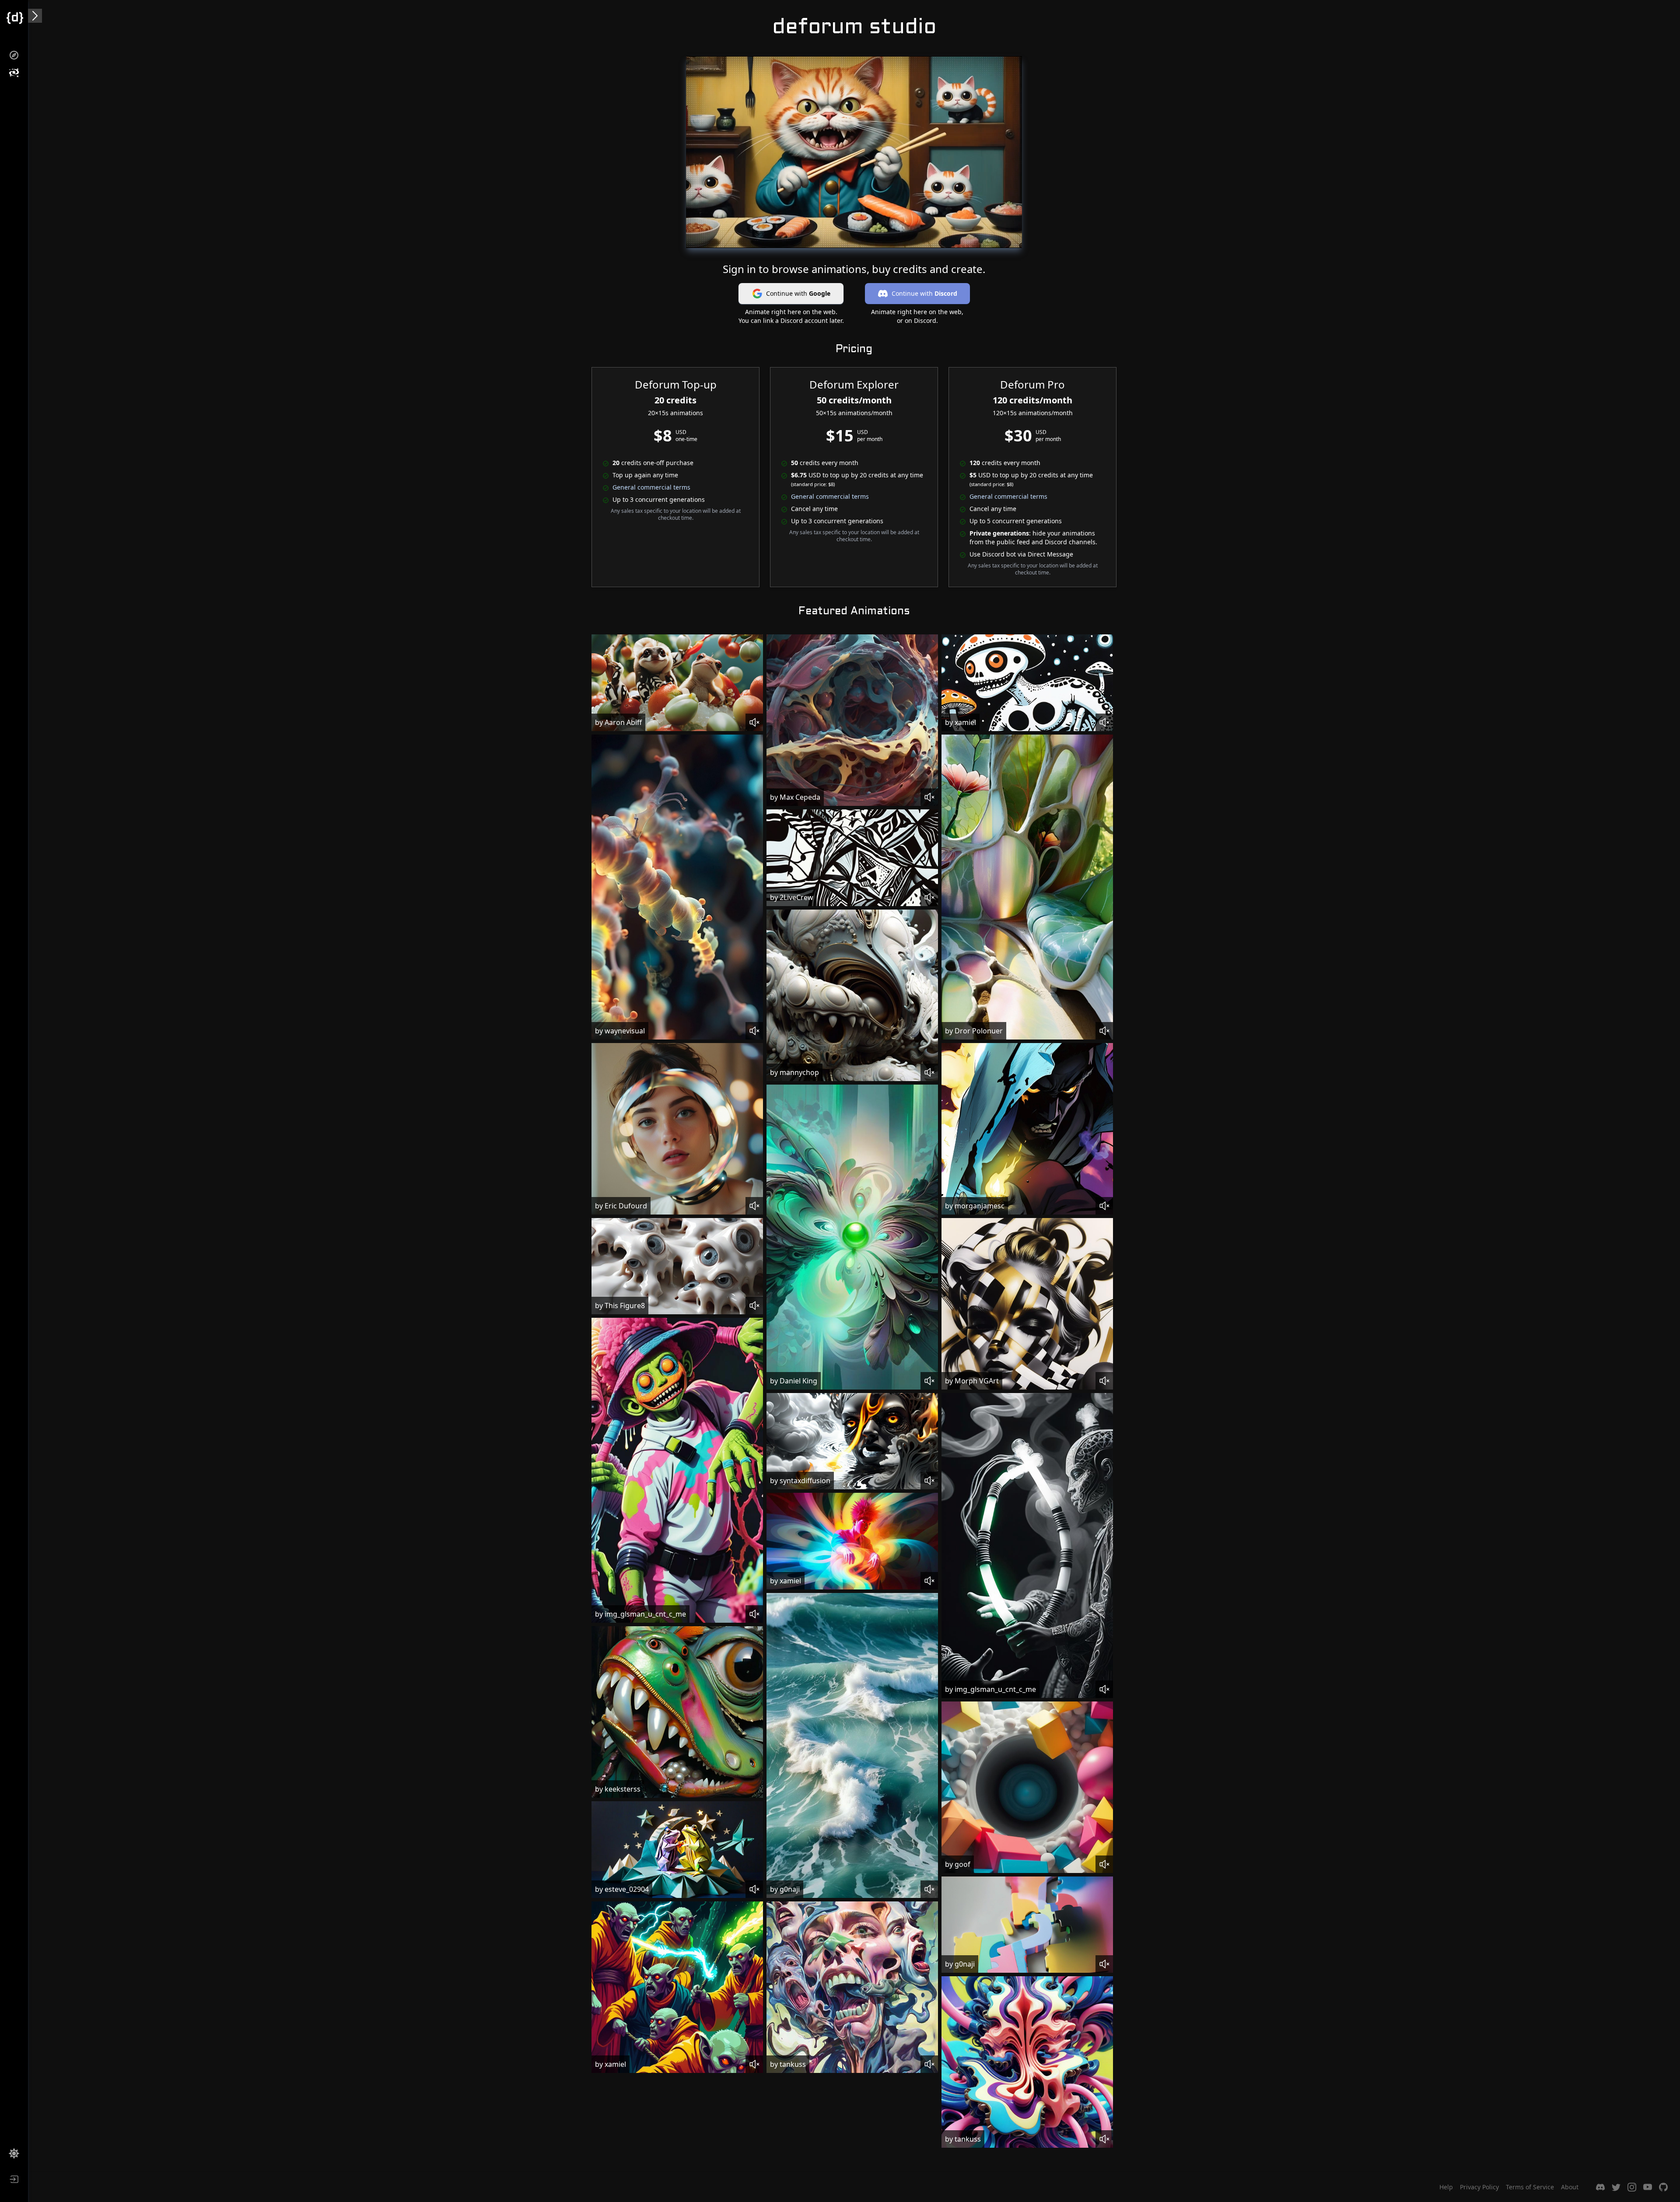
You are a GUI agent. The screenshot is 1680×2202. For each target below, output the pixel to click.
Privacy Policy (1479, 2187)
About (1570, 2187)
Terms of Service (1530, 2187)
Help (1446, 2187)
